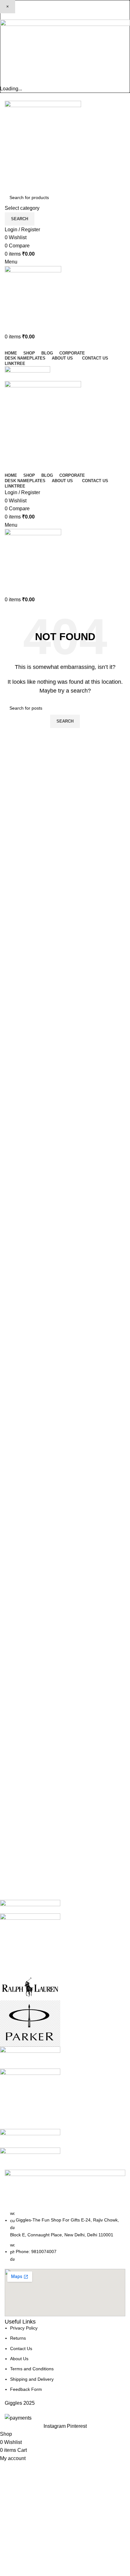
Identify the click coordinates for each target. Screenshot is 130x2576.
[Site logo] (43, 145)
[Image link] (65, 52)
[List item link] (65, 2236)
